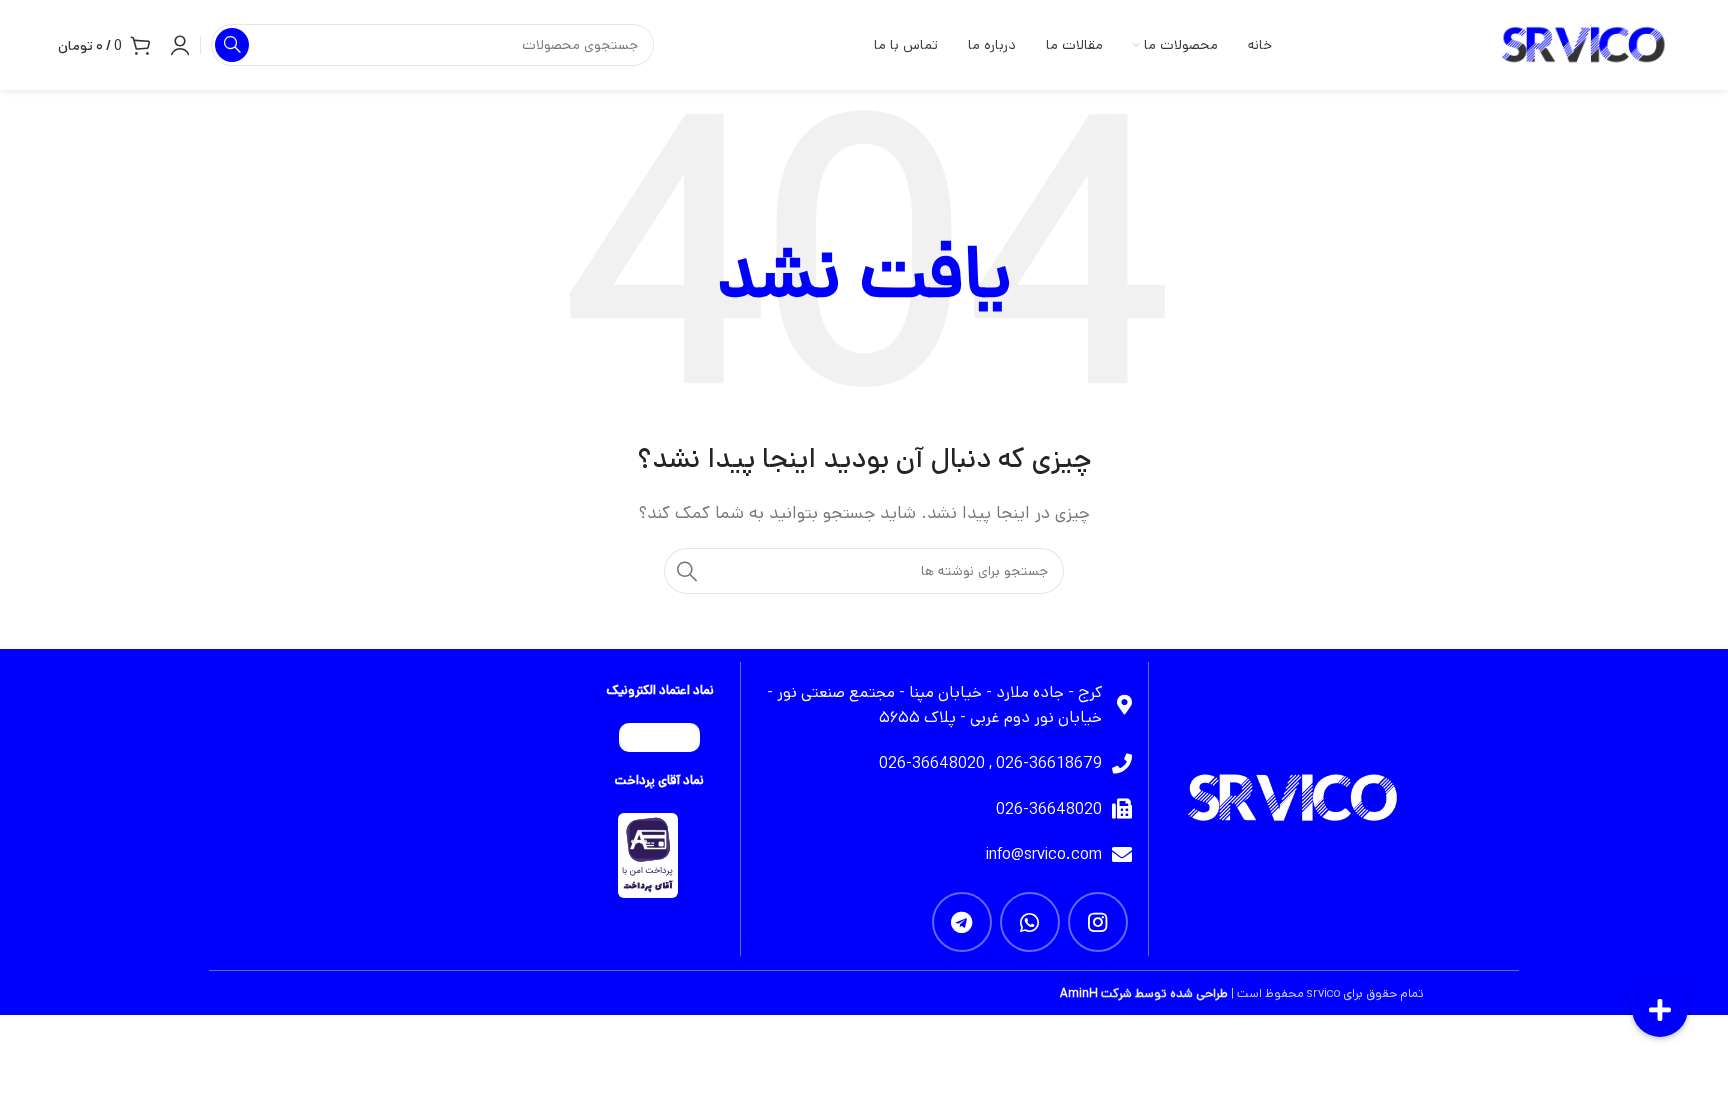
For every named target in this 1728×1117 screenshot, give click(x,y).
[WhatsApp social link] (1030, 922)
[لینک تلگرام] (962, 922)
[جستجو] (687, 571)
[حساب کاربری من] (180, 45)
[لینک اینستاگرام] (1098, 922)
